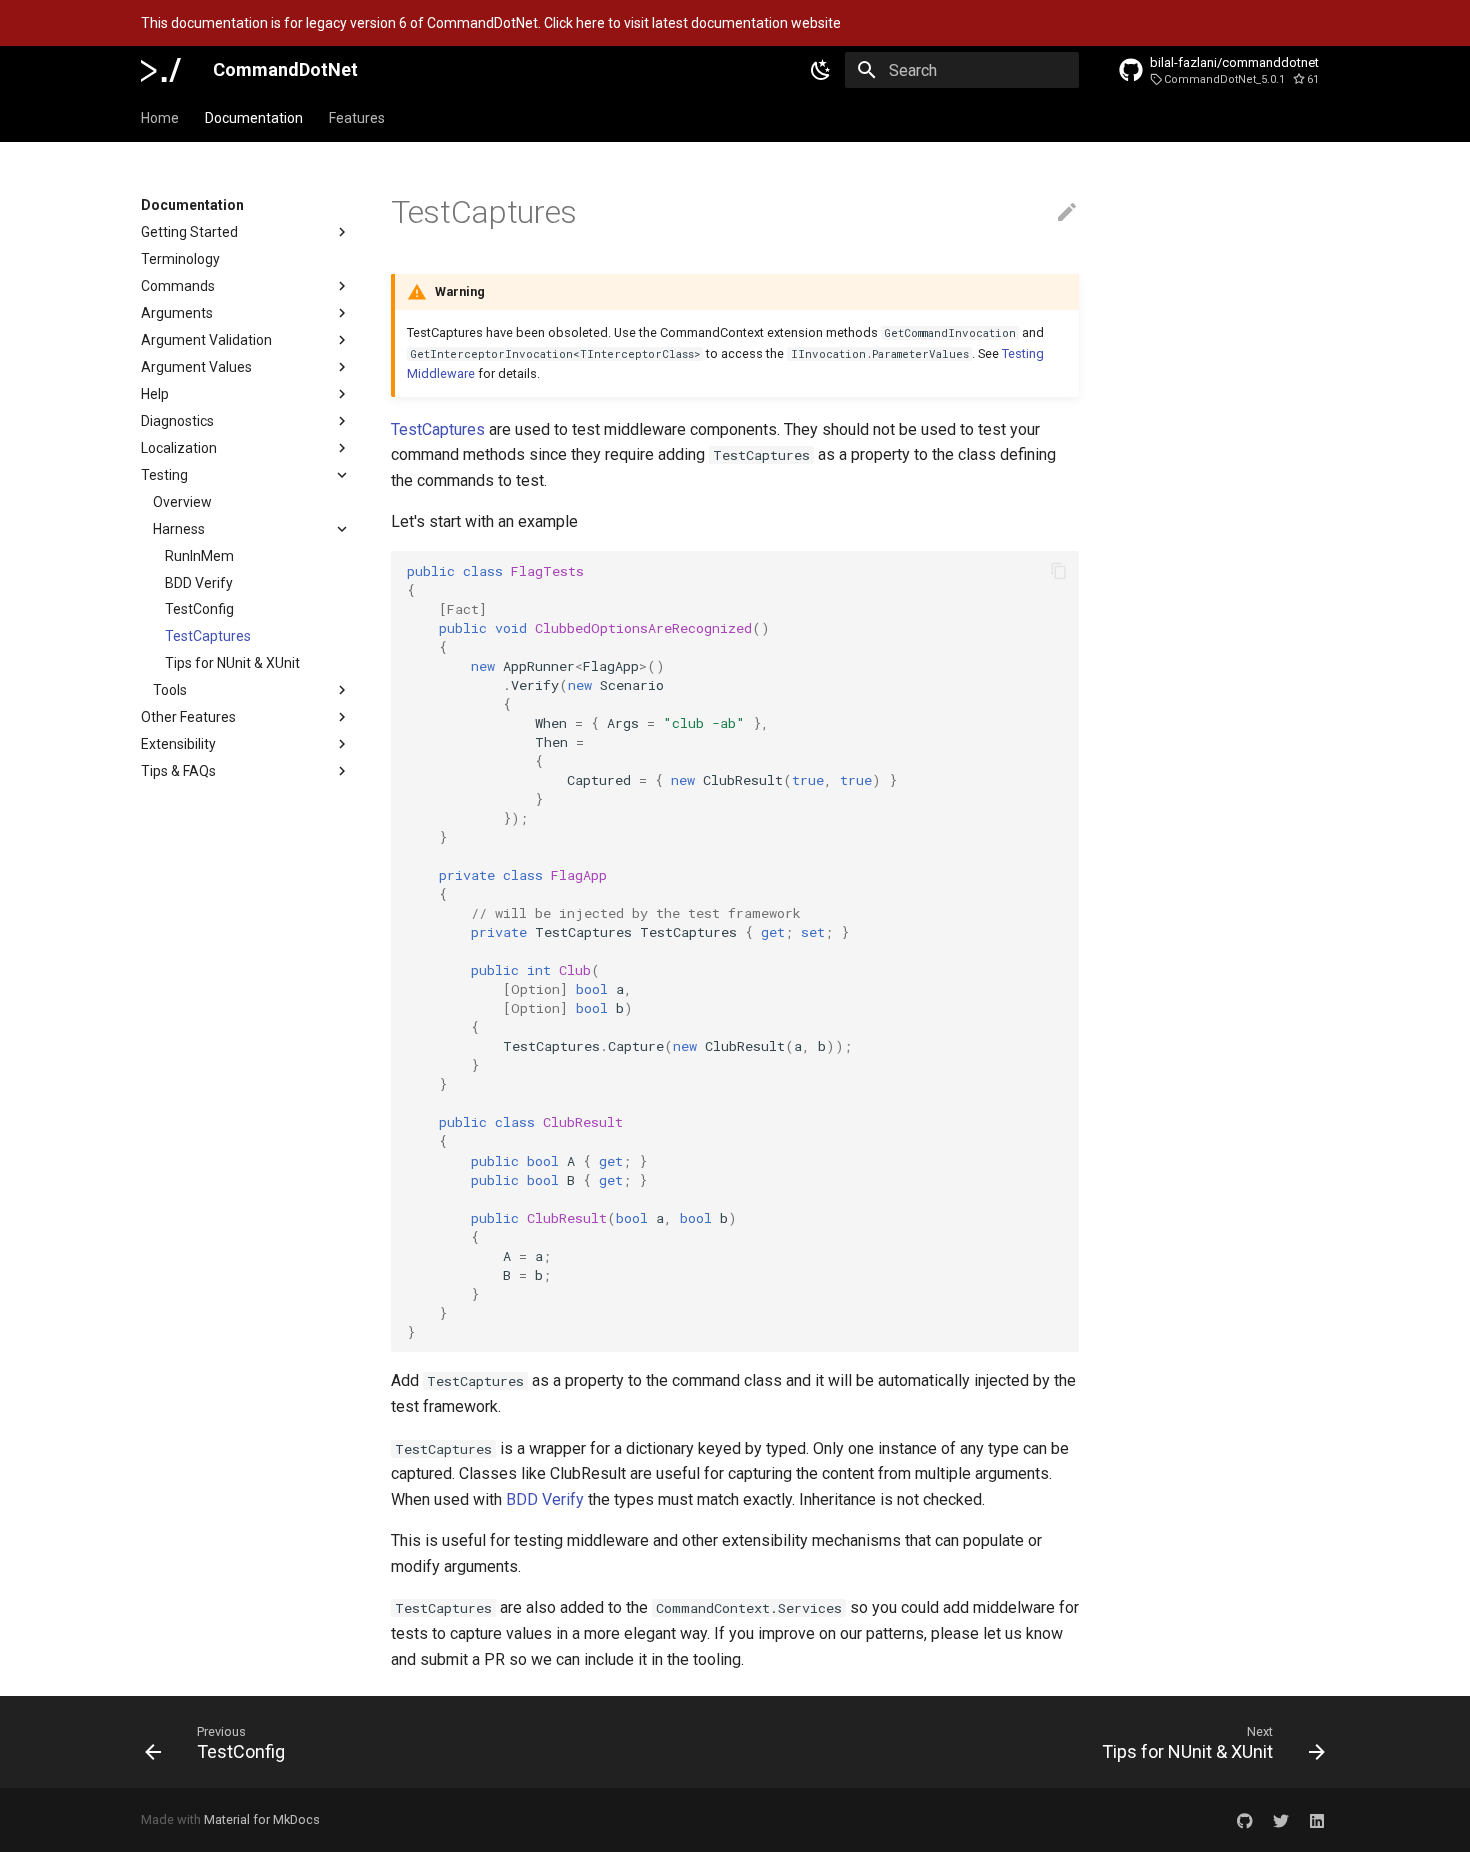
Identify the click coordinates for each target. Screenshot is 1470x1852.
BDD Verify (199, 583)
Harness (179, 529)
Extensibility (178, 744)
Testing (164, 475)
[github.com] (1245, 1820)
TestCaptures (208, 636)
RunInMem (199, 556)
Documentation (254, 118)
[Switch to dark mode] (821, 70)
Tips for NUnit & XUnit (232, 663)
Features (357, 118)
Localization (179, 448)
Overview (182, 502)
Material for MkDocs (262, 1819)
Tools (170, 690)
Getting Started (189, 232)
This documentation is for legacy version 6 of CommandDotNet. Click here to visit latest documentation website (491, 23)
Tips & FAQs (178, 771)
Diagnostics (177, 421)
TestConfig (199, 609)
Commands (178, 286)
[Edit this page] (1067, 213)
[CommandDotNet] (161, 70)
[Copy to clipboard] (1059, 571)
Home (160, 118)
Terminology (180, 259)
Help (155, 394)
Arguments (177, 313)
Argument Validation (206, 340)
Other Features (188, 717)
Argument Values (196, 367)
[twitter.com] (1281, 1820)
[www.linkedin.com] (1317, 1820)
